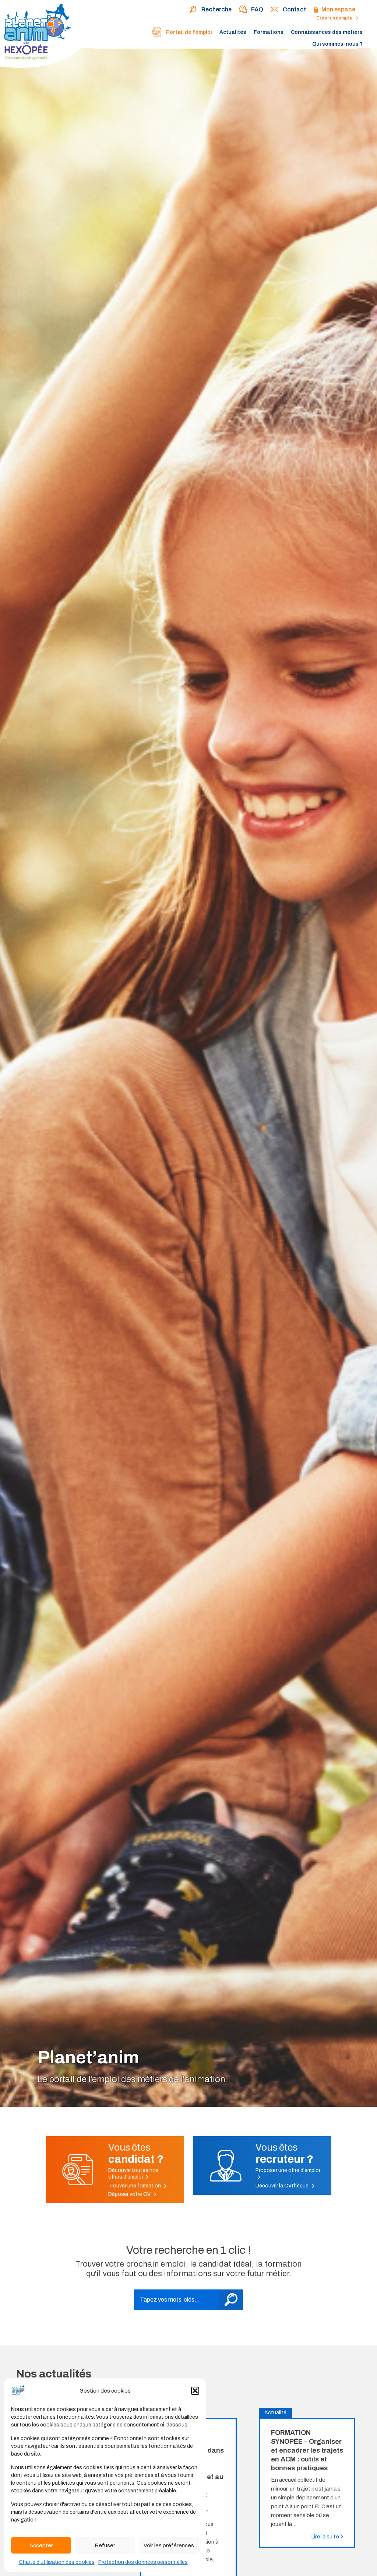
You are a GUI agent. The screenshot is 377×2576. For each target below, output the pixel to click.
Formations (269, 32)
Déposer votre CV (130, 2194)
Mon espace (338, 9)
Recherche (216, 9)
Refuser (105, 2545)
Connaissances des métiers (327, 32)
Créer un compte (335, 18)
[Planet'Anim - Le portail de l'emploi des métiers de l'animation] (44, 35)
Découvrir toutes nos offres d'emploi (133, 2174)
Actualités (233, 32)
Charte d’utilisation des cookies (57, 2562)
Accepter (41, 2545)
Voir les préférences (169, 2545)
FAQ (257, 9)
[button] (195, 2391)
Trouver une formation (135, 2186)
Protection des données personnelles (143, 2562)
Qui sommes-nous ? (337, 44)
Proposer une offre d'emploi (288, 2170)
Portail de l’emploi (188, 32)
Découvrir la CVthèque (283, 2186)
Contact (294, 9)
